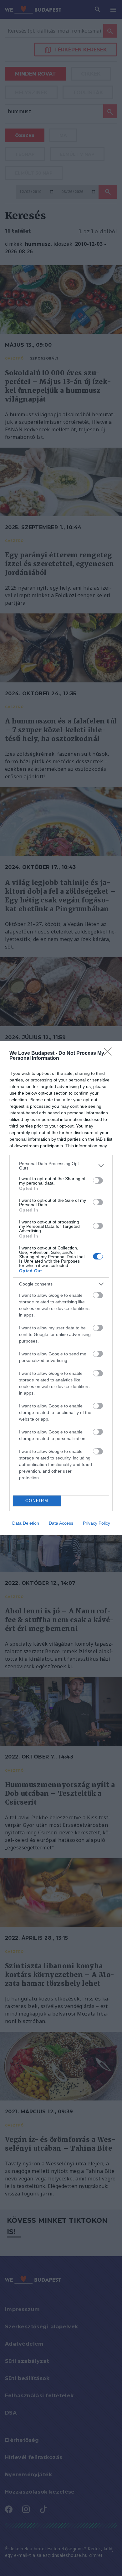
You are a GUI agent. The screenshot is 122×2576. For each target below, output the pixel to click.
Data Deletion (26, 1523)
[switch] (98, 1180)
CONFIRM (37, 1501)
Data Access (61, 1523)
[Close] (110, 1054)
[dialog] (61, 1288)
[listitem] (61, 1166)
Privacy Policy (97, 1523)
